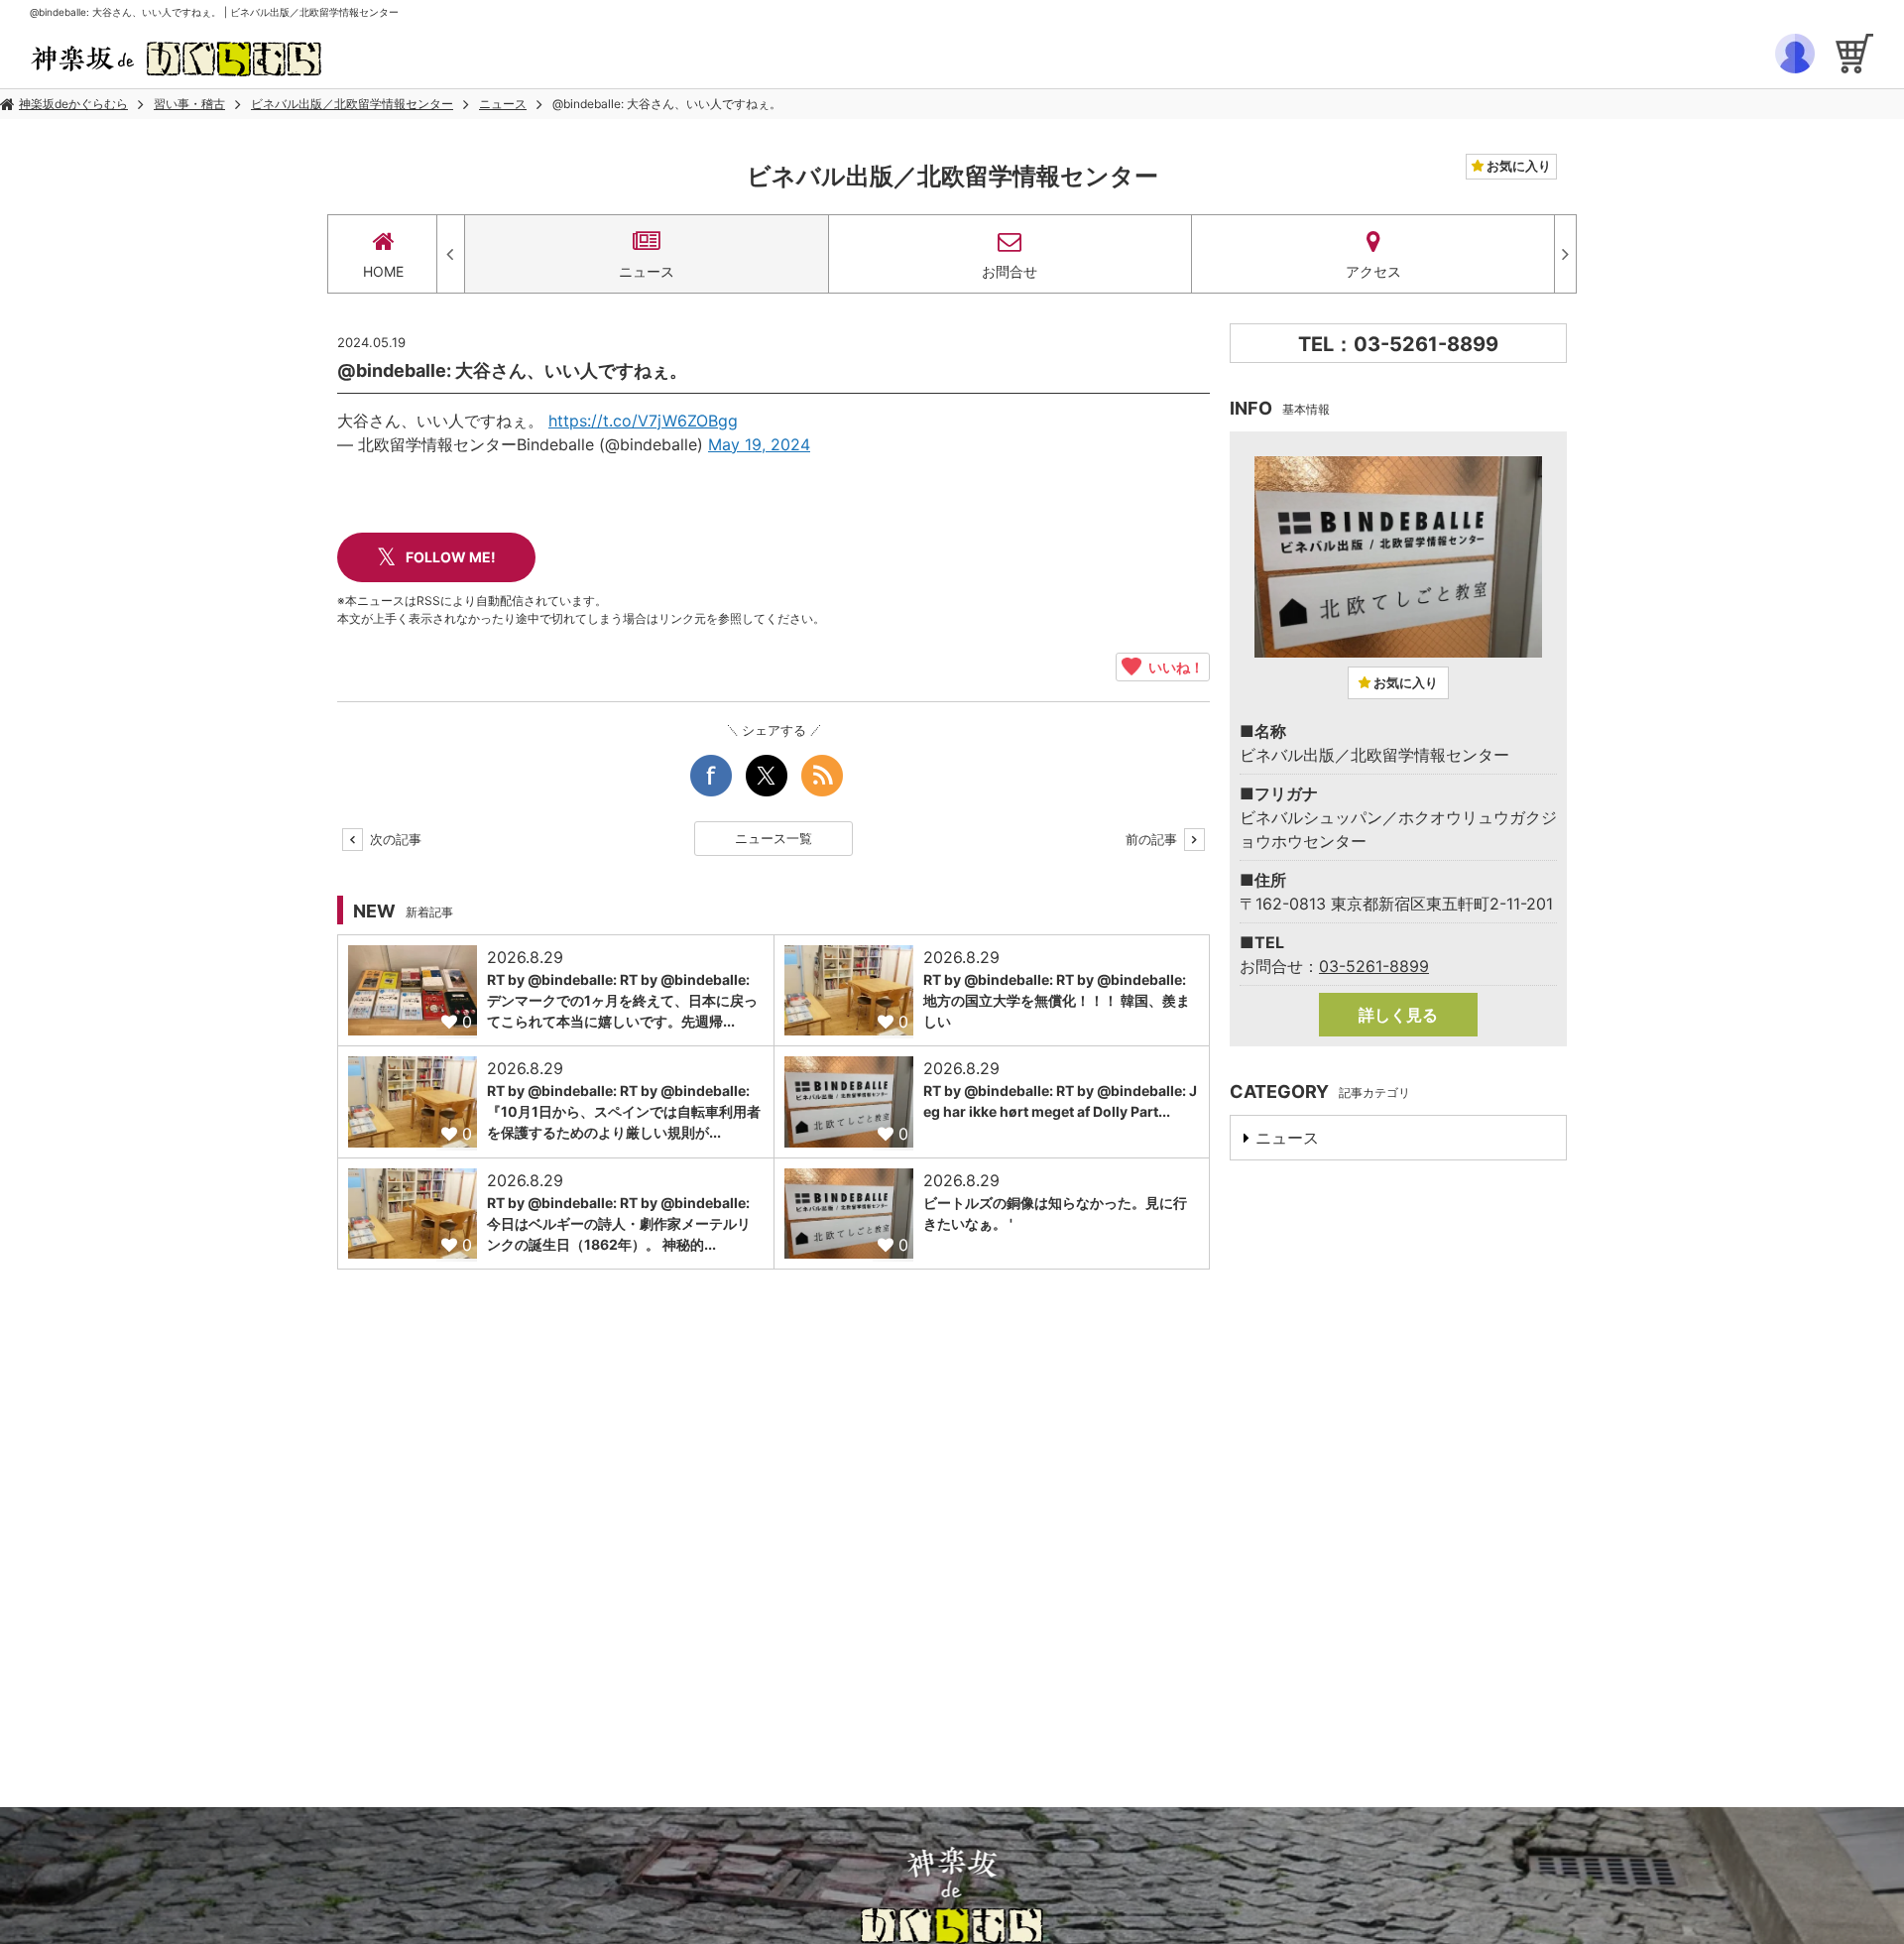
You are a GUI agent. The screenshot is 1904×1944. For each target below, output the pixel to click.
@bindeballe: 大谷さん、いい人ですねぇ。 (667, 104)
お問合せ (1010, 271)
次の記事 (394, 839)
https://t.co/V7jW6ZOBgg (643, 421)
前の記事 (1153, 839)
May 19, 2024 (759, 444)
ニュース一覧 (773, 838)
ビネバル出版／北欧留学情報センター (352, 104)
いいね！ (1173, 667)
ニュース (503, 104)
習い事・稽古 (189, 104)
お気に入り (1517, 166)
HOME (383, 271)
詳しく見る (1398, 1015)
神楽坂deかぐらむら (73, 104)
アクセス (1373, 271)
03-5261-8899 (1374, 966)
